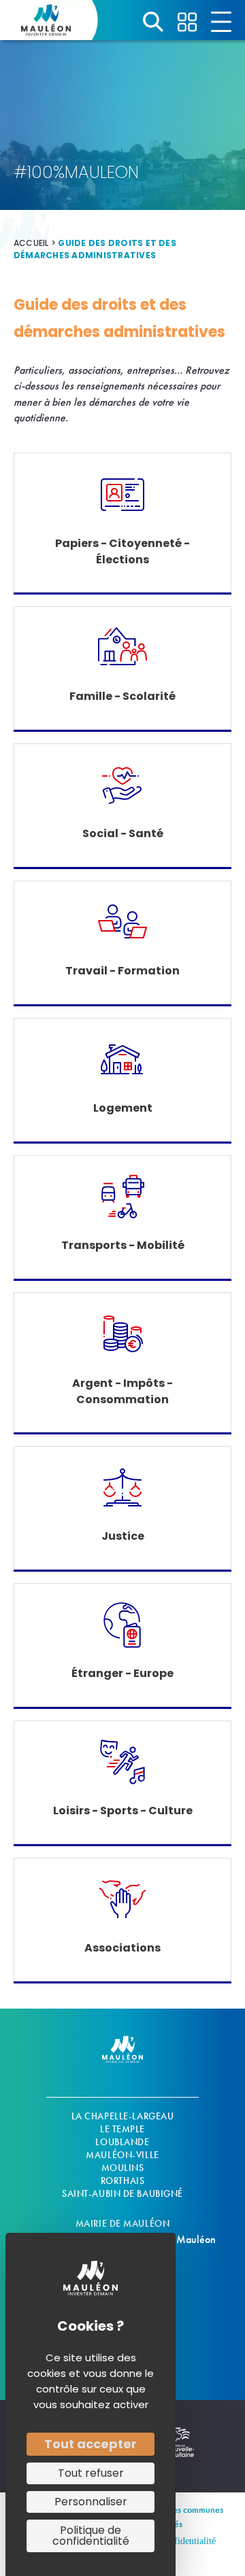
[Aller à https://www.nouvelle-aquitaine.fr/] (180, 2450)
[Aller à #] (153, 22)
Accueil (31, 243)
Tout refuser (91, 2473)
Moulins (123, 2168)
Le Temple (122, 2129)
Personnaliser (91, 2502)
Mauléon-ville (122, 2155)
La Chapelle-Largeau (123, 2116)
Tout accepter (91, 2444)
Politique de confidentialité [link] (91, 2536)
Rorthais (122, 2181)
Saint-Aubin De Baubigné (122, 2193)
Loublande (122, 2142)
